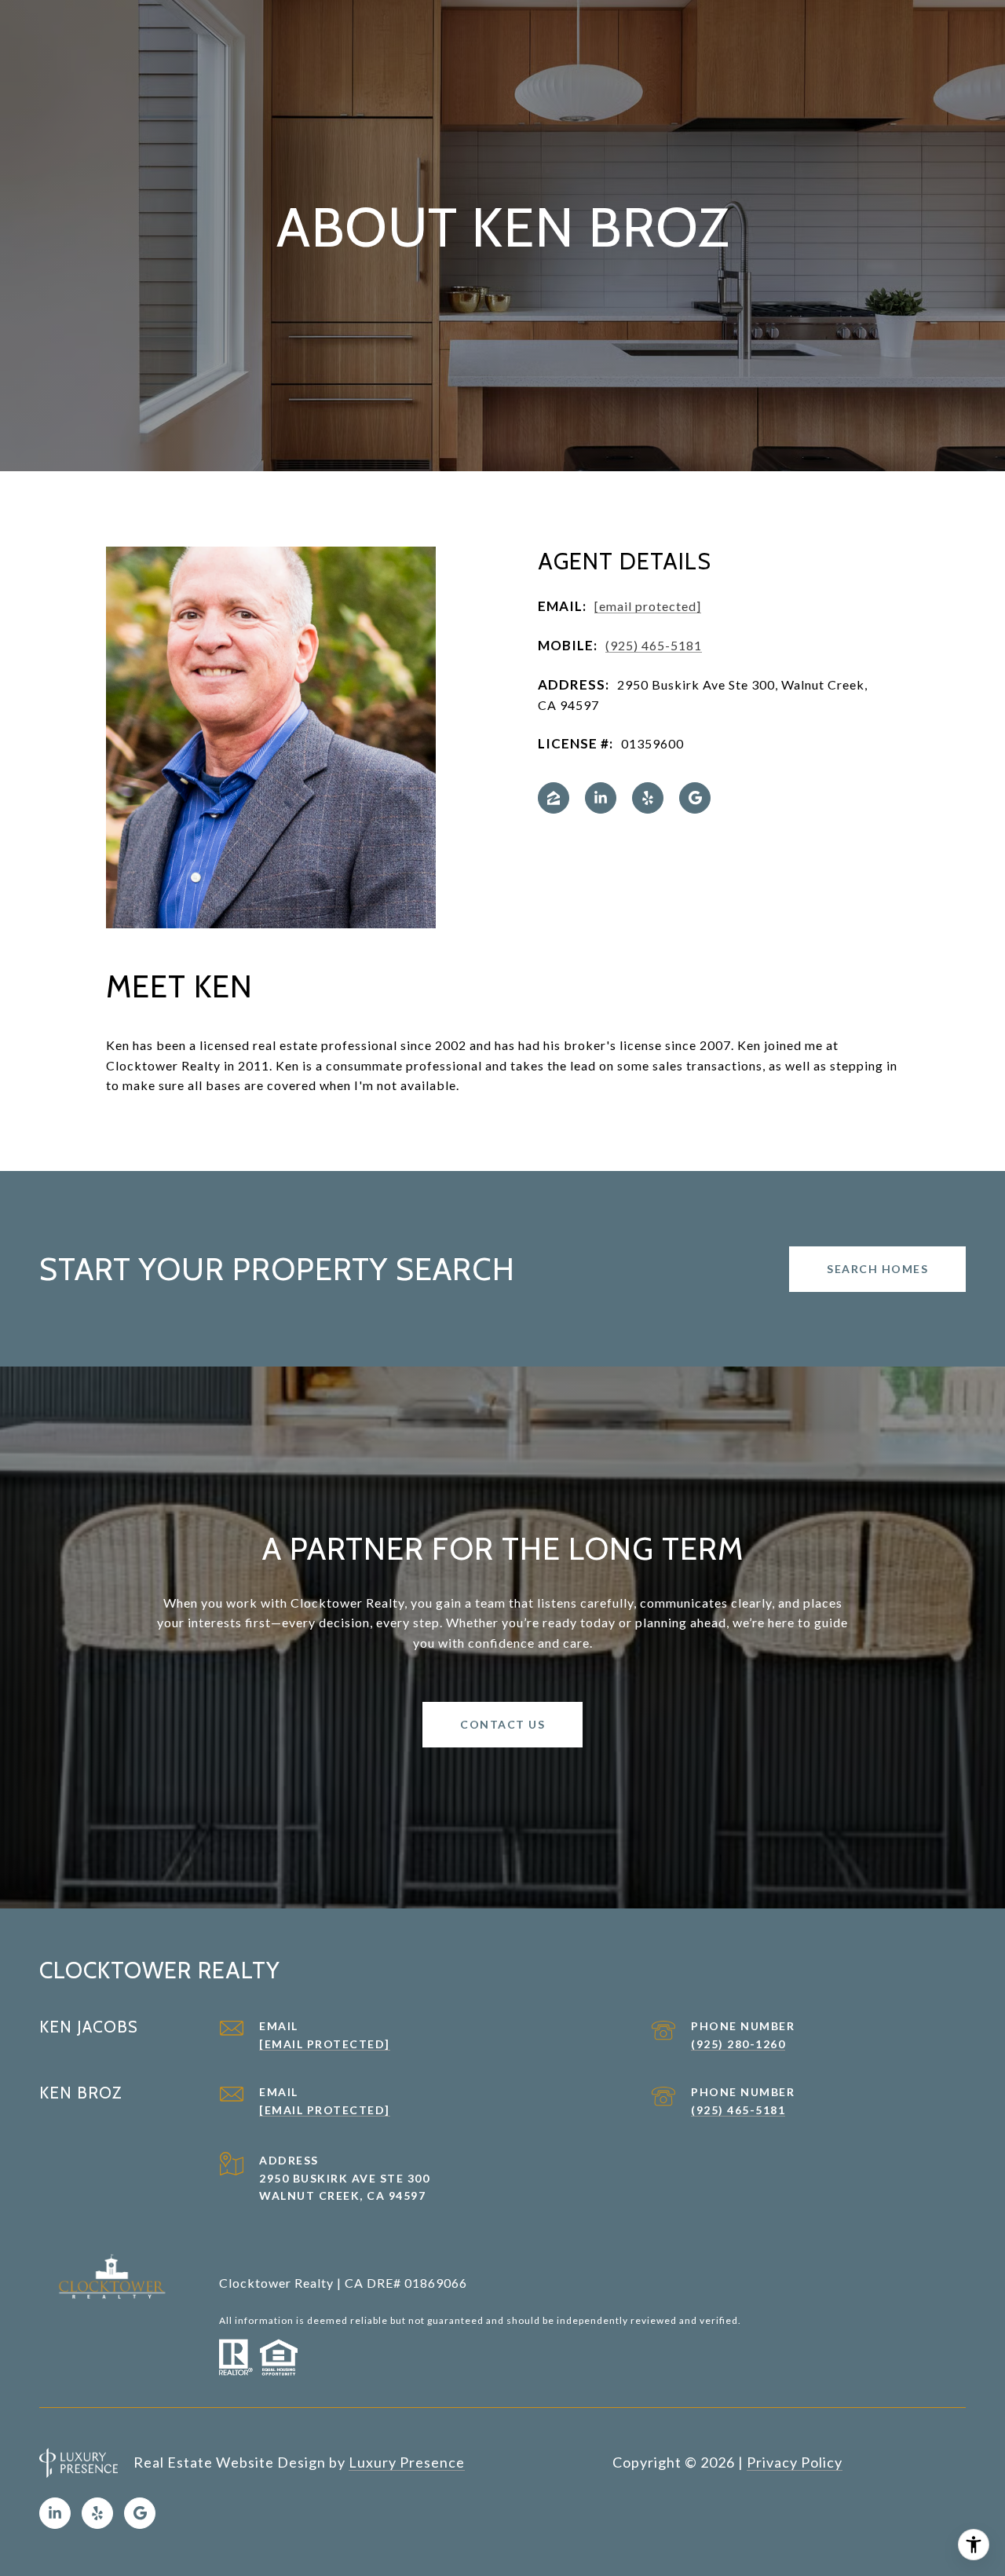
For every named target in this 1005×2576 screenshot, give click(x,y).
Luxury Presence (407, 2462)
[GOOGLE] (695, 798)
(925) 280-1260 (738, 2044)
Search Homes (877, 1269)
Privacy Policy (795, 2462)
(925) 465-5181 (654, 645)
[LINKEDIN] (601, 798)
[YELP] (648, 798)
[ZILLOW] (554, 798)
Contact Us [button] (502, 1724)
